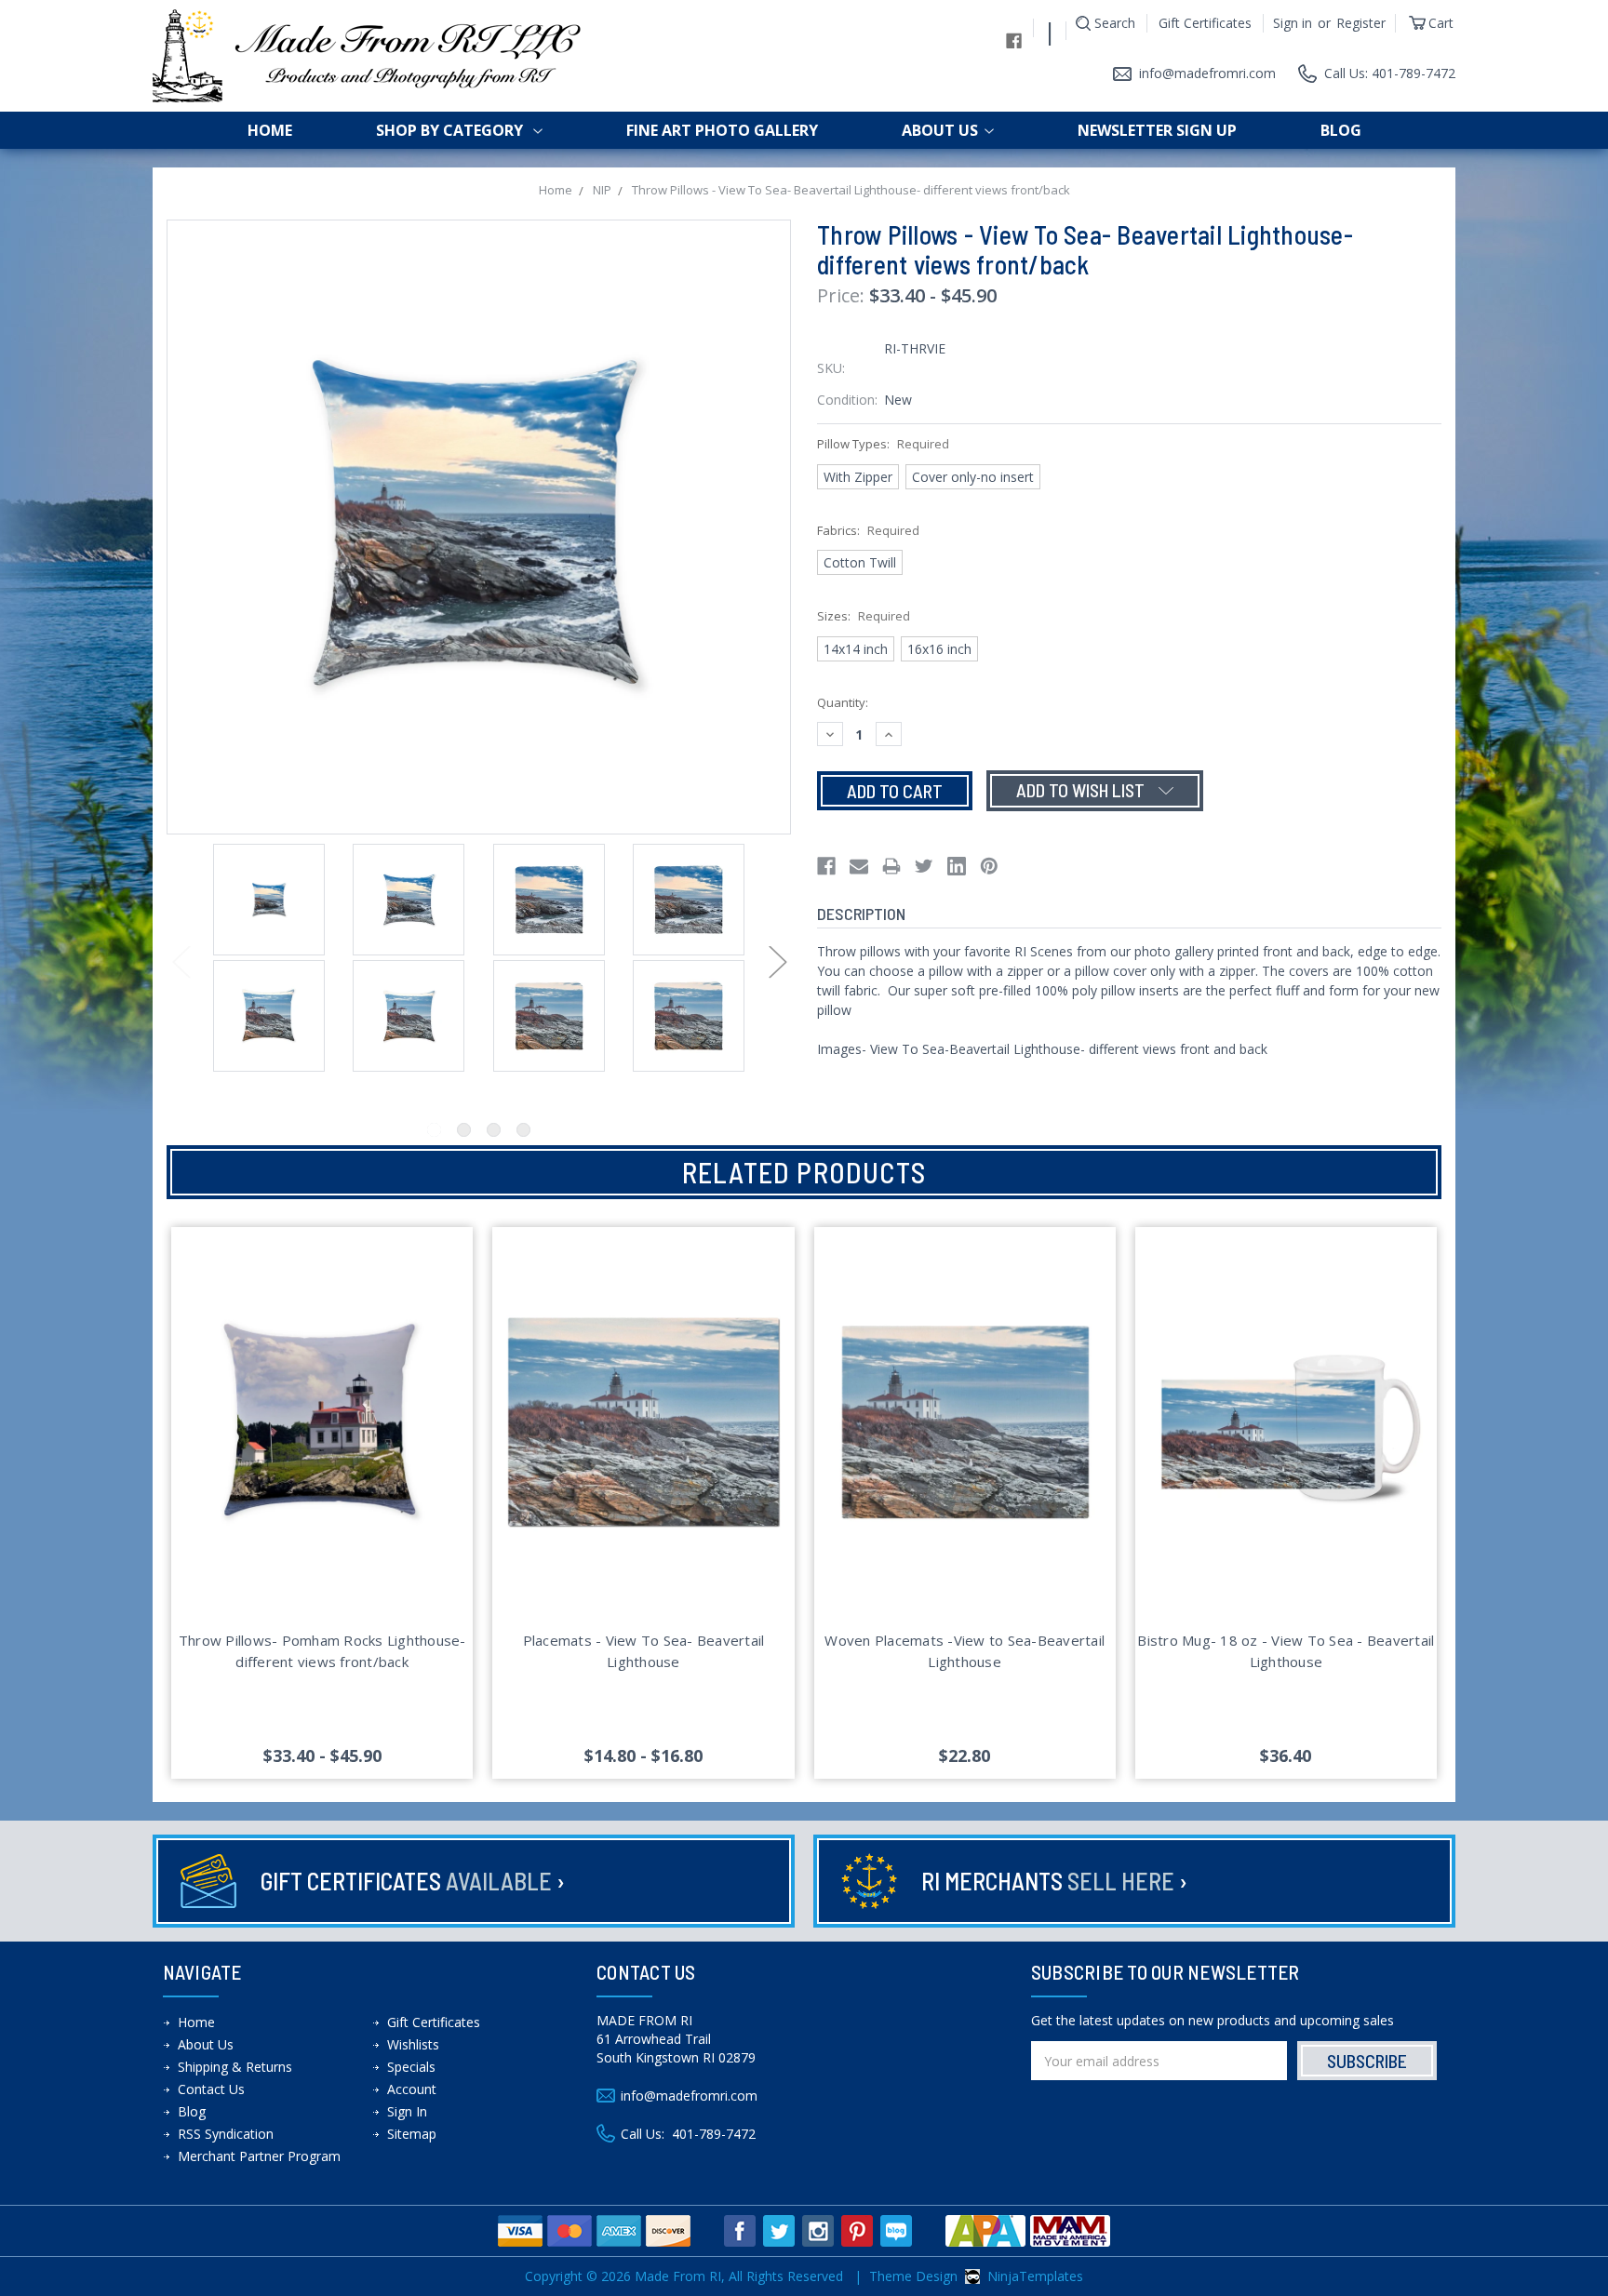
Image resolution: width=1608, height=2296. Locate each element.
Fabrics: (868, 530)
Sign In (407, 2111)
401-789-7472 (714, 2134)
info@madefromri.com (1207, 73)
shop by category (451, 130)
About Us (940, 130)
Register (1361, 23)
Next (777, 961)
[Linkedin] (957, 866)
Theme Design (913, 2276)
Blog (1341, 130)
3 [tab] (494, 1130)
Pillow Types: (883, 444)
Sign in (1293, 23)
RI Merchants (1054, 1881)
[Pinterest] (989, 866)
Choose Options (322, 1444)
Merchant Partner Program (259, 2156)
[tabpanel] (269, 902)
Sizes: (864, 616)
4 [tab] (523, 1130)
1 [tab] (434, 1130)
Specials (411, 2067)
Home (270, 130)
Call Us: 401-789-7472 (1390, 73)
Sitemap (412, 2134)
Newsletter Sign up (1157, 130)
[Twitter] (924, 866)
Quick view (322, 1400)
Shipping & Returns (235, 2067)
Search (1115, 23)
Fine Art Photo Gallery (722, 130)
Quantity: (843, 702)
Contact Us (211, 2089)
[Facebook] (826, 866)
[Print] (891, 866)
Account (412, 2089)
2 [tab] (464, 1130)
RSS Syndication (226, 2134)
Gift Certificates (1205, 23)
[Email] (859, 866)
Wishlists (413, 2044)
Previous (181, 961)
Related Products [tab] (804, 1172)
